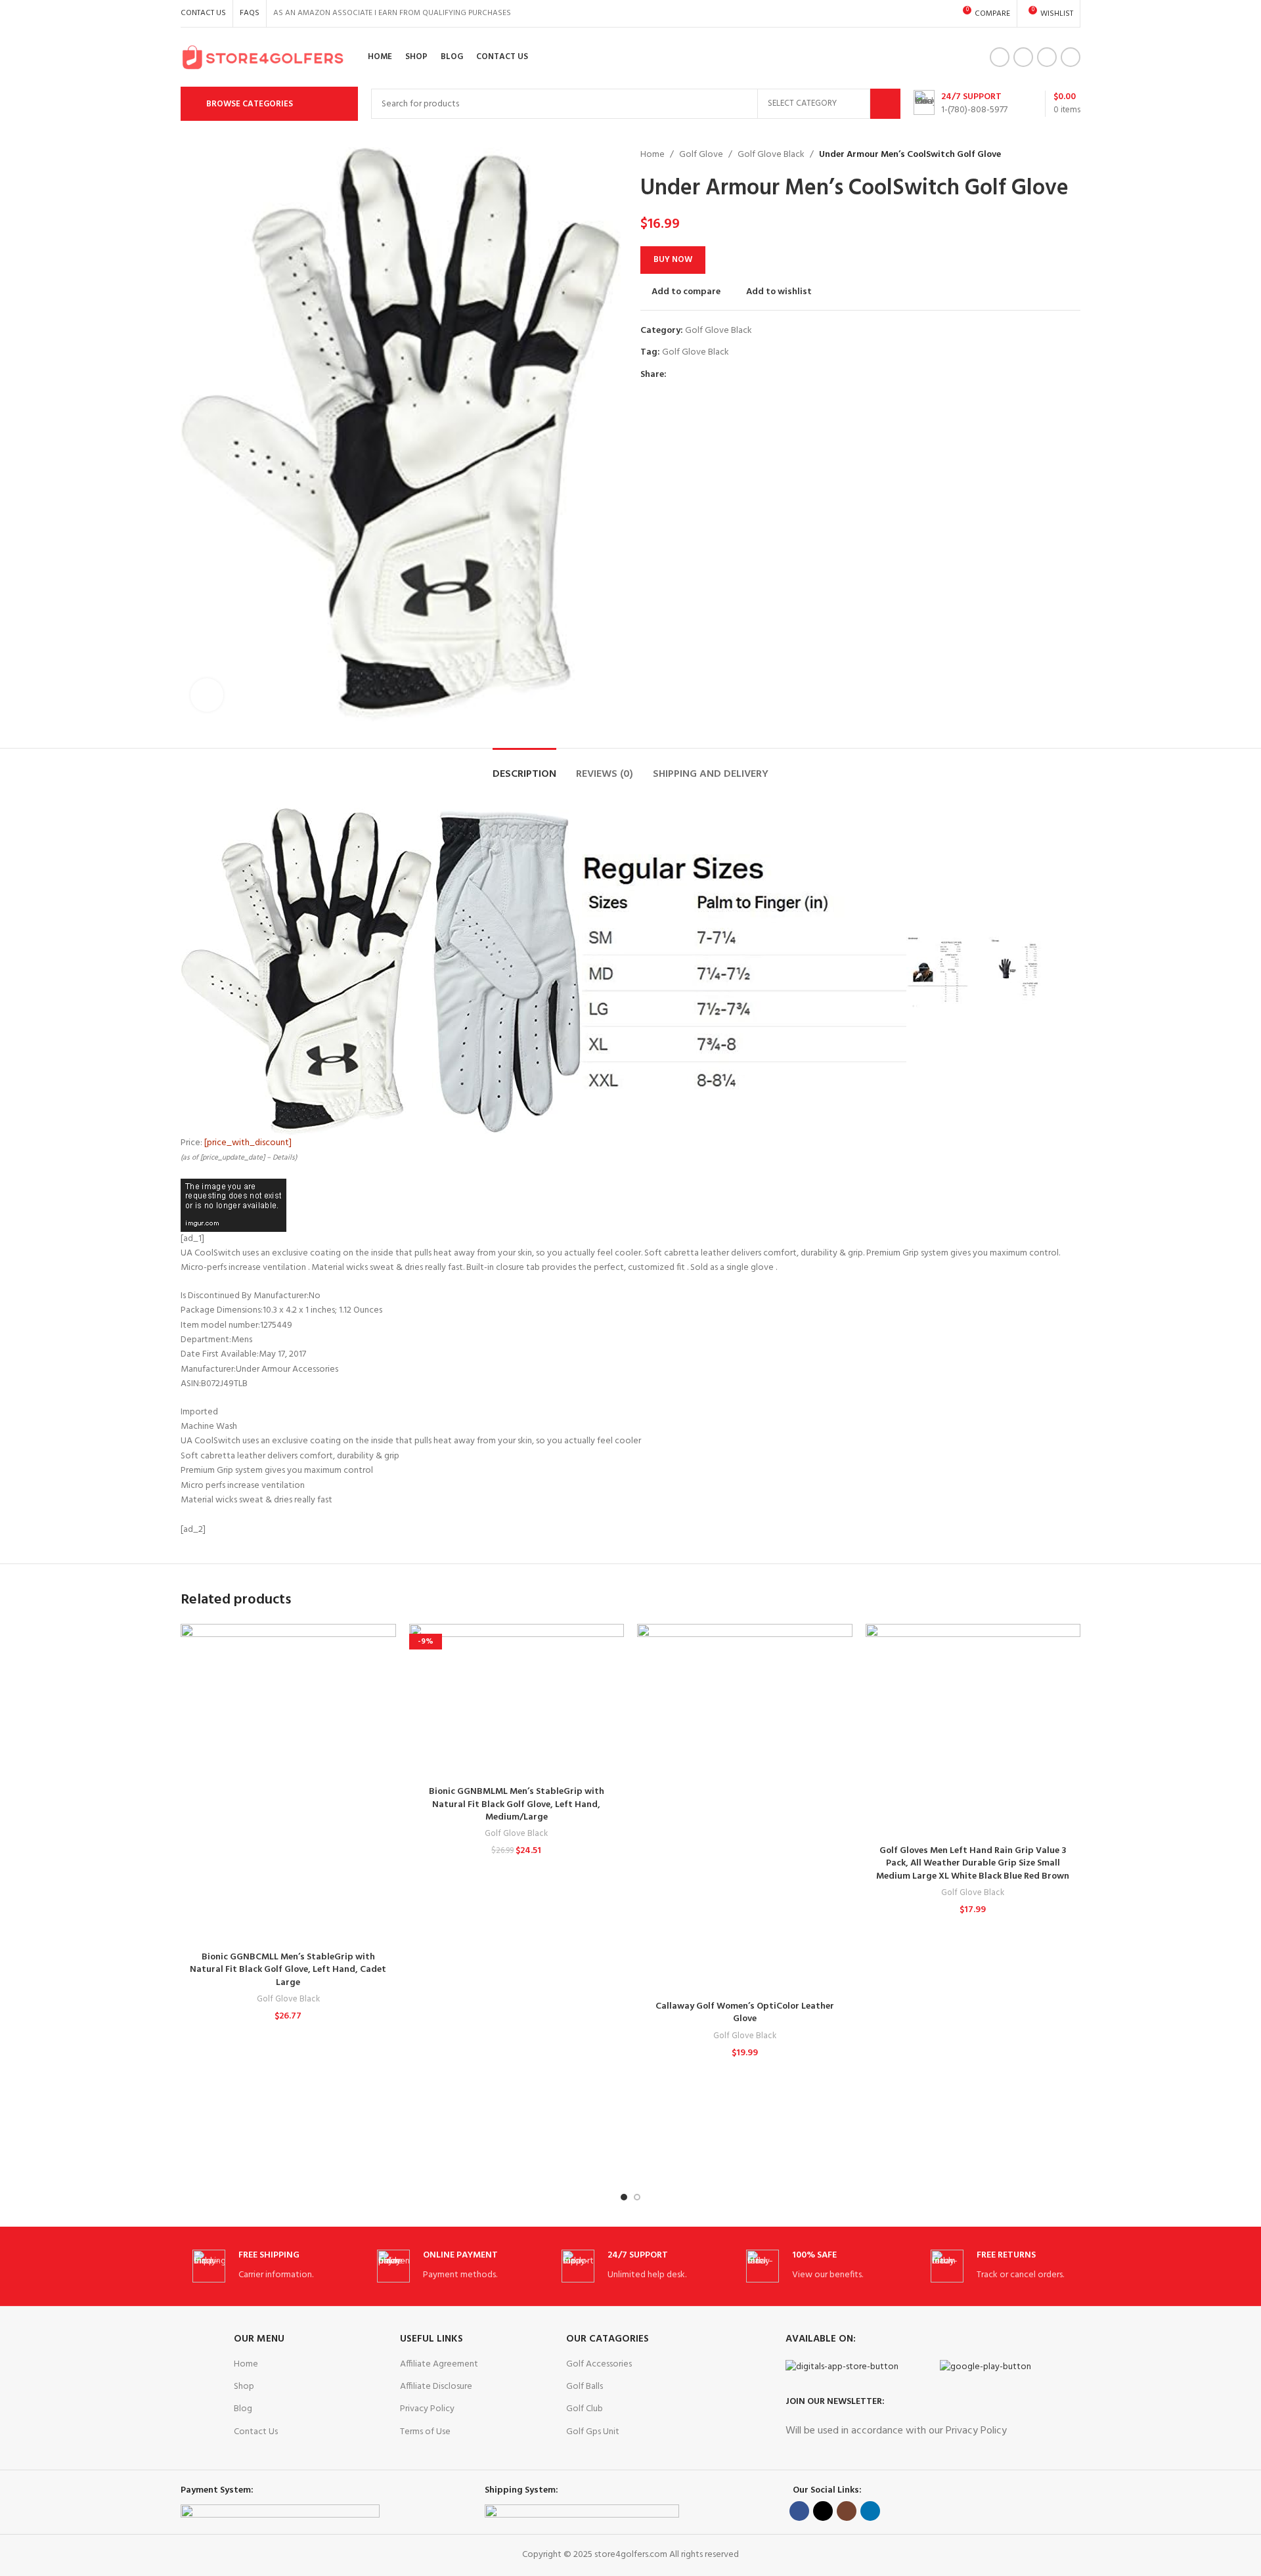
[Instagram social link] (1047, 57)
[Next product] (1073, 155)
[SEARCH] (885, 104)
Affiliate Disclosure (436, 2387)
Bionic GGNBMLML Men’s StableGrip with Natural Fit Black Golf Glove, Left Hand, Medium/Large (517, 1804)
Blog (243, 2409)
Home (653, 155)
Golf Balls (585, 2387)
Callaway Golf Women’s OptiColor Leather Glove (745, 2013)
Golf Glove (701, 155)
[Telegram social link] (735, 375)
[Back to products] (1057, 155)
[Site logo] (263, 57)
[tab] (524, 768)
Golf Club (585, 2409)
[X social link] (1023, 57)
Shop (244, 2387)
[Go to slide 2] (637, 2197)
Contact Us (256, 2432)
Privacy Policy (427, 2409)
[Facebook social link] (1000, 57)
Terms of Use (425, 2432)
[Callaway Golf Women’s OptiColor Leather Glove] (745, 1809)
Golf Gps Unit (593, 2432)
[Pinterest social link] (704, 375)
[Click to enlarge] (207, 695)
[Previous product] (1041, 155)
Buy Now (673, 260)
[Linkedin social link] (1071, 57)
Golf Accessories (599, 2364)
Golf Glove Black (771, 155)
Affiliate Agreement (439, 2364)
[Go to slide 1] (624, 2197)
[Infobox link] (961, 104)
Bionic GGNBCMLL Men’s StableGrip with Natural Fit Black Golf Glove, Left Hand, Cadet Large (288, 1970)
